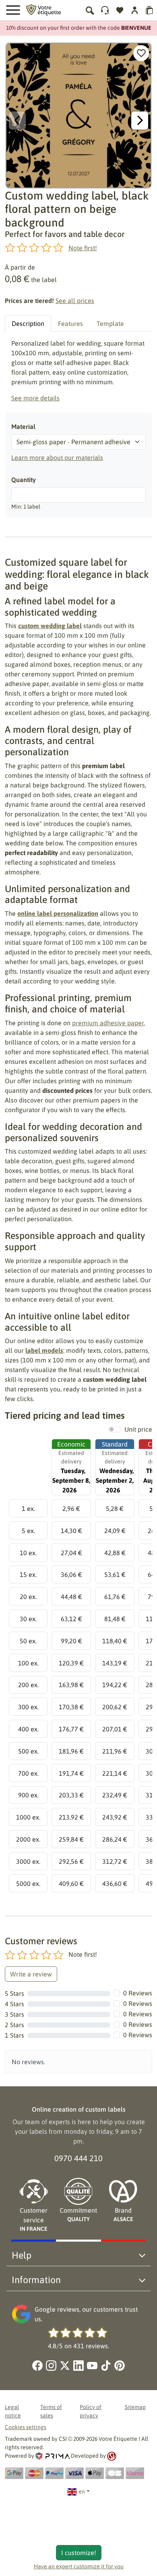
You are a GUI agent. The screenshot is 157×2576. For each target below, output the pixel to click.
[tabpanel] (78, 371)
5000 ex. (28, 1884)
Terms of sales (51, 2411)
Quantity (24, 480)
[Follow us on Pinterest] (120, 2366)
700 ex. (28, 1773)
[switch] (115, 1429)
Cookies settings (26, 2427)
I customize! (79, 2553)
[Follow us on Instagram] (51, 2366)
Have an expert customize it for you (79, 2566)
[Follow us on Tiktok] (106, 2366)
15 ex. (28, 1574)
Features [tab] (70, 324)
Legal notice (13, 2411)
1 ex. (28, 1509)
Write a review (31, 1974)
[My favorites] (120, 10)
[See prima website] (53, 2456)
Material (23, 427)
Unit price (138, 1429)
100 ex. (28, 1663)
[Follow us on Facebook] (37, 2366)
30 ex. (28, 1619)
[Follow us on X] (65, 2366)
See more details (35, 398)
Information (36, 2280)
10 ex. (28, 1553)
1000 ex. (28, 1817)
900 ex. (28, 1795)
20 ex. (28, 1597)
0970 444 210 (78, 2158)
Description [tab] (28, 324)
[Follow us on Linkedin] (78, 2366)
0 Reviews (138, 1993)
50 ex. (28, 1641)
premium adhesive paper (108, 1023)
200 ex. (28, 1685)
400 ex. (28, 1729)
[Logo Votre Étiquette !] (43, 9)
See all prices (75, 301)
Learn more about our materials (57, 457)
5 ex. (28, 1531)
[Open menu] (13, 10)
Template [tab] (110, 324)
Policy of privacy (91, 2411)
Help (22, 2255)
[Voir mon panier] (150, 10)
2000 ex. (28, 1839)
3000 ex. (28, 1861)
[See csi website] (112, 2456)
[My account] (105, 10)
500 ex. (28, 1751)
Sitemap (135, 2407)
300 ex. (28, 1707)
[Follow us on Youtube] (92, 2366)
